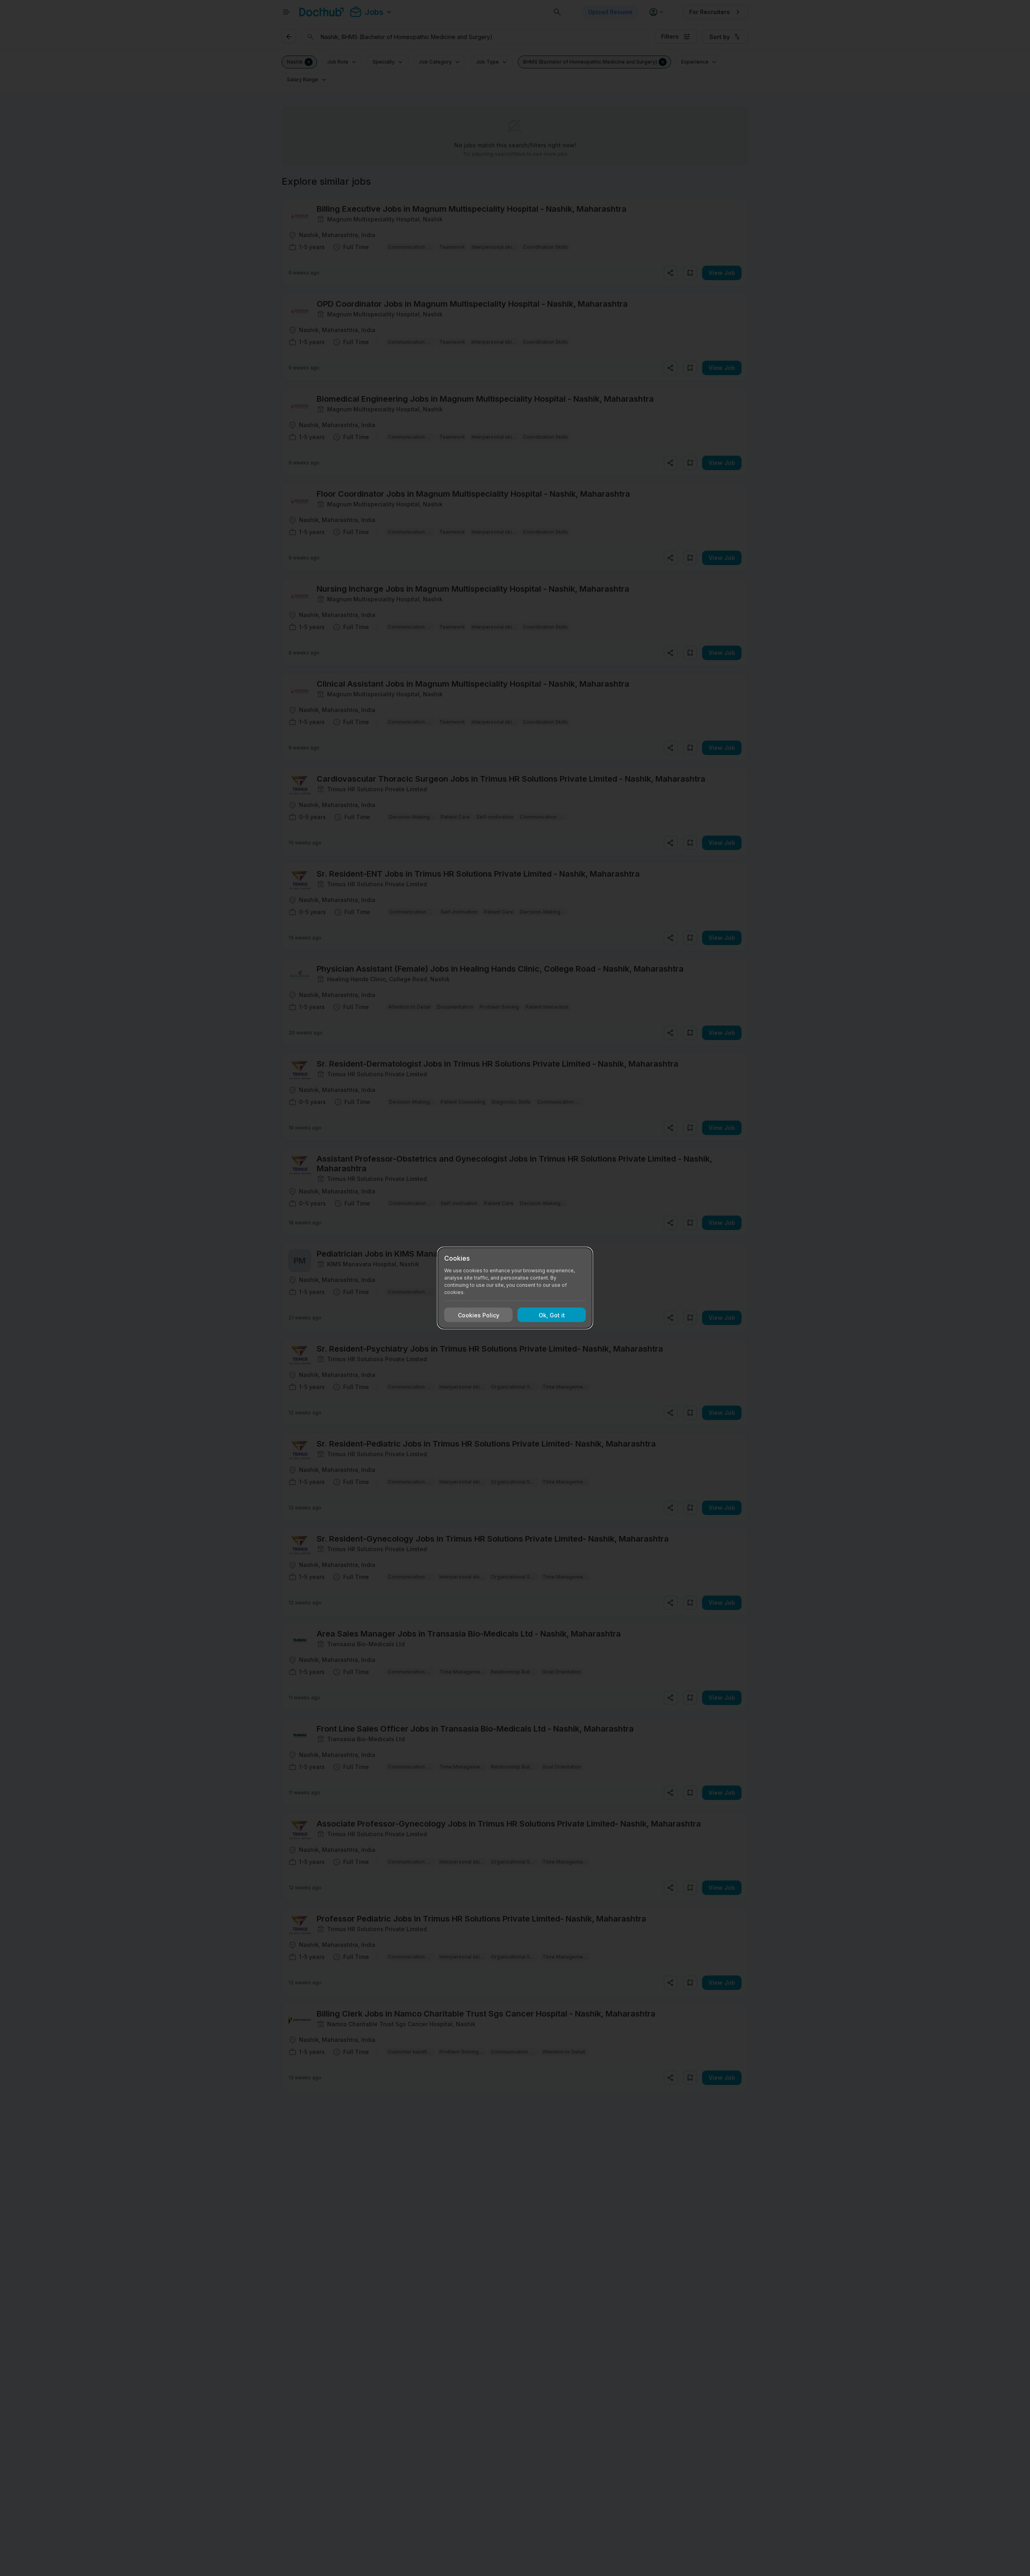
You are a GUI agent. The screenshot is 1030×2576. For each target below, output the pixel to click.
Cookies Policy (479, 1315)
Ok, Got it (552, 1315)
